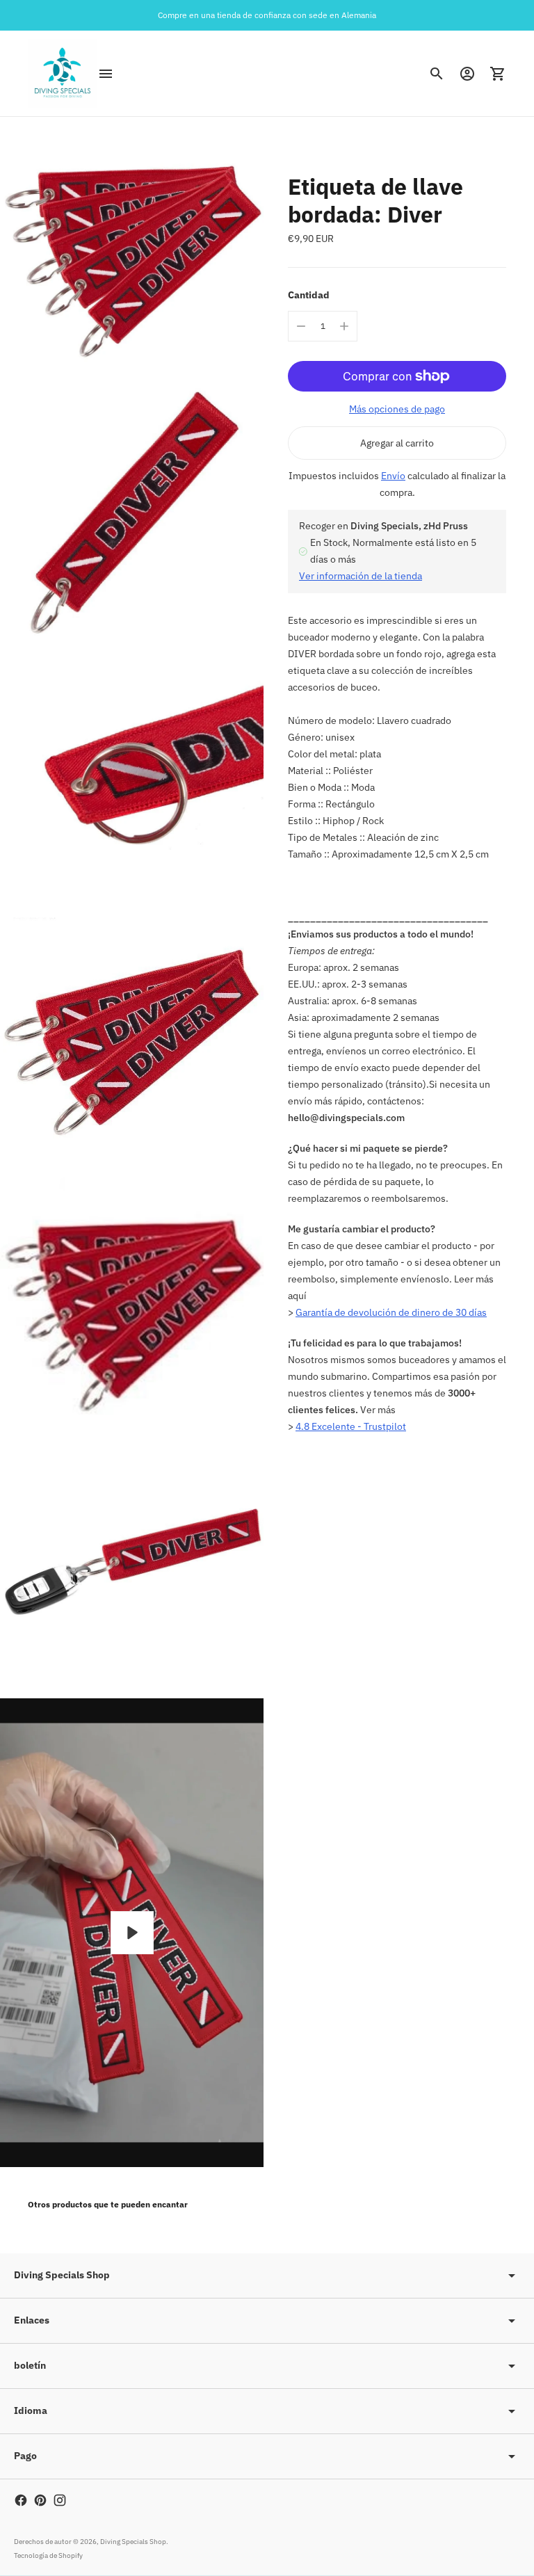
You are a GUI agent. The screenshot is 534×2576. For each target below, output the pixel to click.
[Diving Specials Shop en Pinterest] (40, 2500)
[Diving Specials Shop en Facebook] (21, 2500)
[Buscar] (437, 74)
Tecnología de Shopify (48, 2555)
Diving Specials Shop (133, 2542)
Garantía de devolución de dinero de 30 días (391, 1312)
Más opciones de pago (397, 409)
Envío (393, 476)
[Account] (467, 74)
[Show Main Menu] (106, 74)
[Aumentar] (344, 326)
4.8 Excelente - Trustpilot (351, 1426)
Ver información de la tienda (361, 576)
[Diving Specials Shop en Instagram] (60, 2500)
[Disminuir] (301, 326)
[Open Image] (132, 249)
